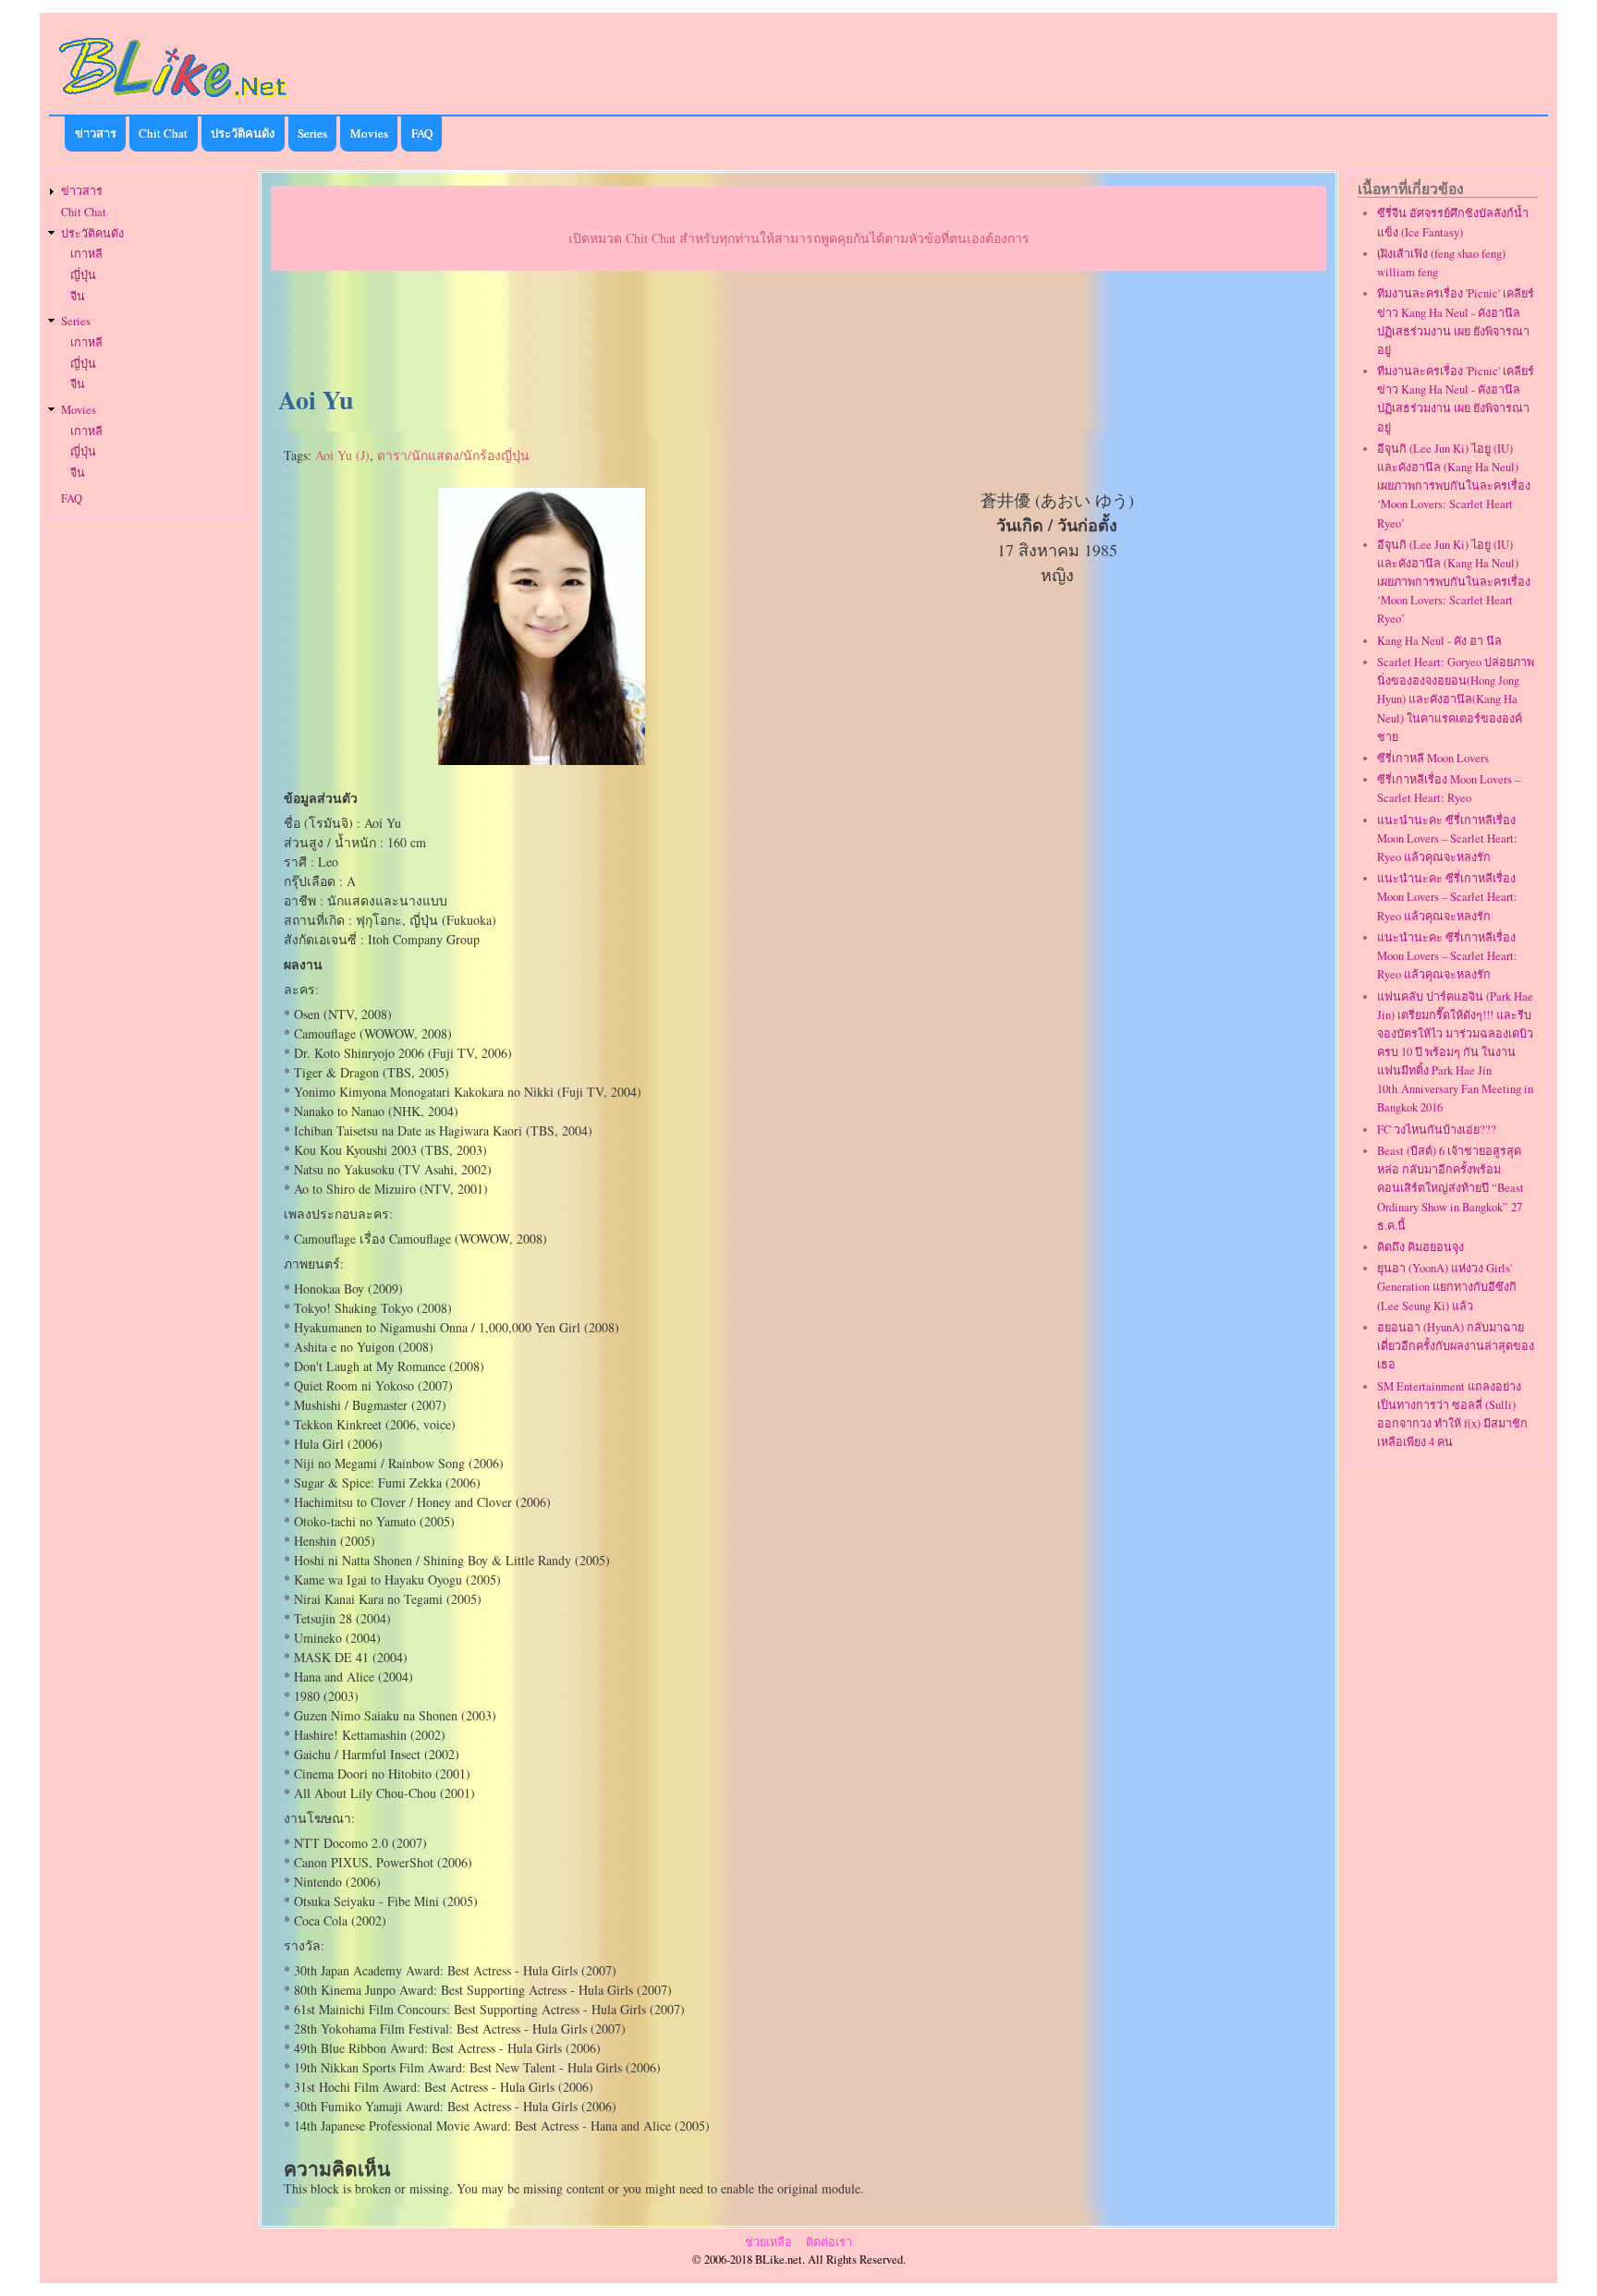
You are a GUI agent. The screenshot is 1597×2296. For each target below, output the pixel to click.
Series (312, 133)
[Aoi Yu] (542, 760)
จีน (78, 296)
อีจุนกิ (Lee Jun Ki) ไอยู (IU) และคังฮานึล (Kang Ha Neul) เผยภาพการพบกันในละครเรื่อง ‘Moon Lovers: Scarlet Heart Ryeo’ (1454, 486)
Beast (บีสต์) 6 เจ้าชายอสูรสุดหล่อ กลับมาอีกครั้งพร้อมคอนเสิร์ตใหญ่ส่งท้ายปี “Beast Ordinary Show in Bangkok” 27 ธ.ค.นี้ (1451, 1188)
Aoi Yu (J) (342, 455)
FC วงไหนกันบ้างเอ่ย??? (1437, 1130)
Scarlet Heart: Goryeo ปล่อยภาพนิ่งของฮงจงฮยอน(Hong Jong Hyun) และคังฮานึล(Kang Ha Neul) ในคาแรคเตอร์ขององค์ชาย (1456, 699)
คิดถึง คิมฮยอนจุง (1420, 1247)
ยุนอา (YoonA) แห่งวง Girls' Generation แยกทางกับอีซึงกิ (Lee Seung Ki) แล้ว (1447, 1287)
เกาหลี (86, 254)
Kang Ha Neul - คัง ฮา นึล (1439, 641)
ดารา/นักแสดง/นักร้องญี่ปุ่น (453, 455)
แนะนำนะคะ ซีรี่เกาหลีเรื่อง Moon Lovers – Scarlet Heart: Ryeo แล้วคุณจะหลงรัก (1447, 838)
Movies (369, 133)
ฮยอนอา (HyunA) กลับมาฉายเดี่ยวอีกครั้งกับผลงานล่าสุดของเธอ (1456, 1346)
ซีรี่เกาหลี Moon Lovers (1433, 758)
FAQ (422, 133)
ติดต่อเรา (829, 2242)
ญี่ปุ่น (83, 275)
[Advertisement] (798, 329)
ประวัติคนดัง (243, 133)
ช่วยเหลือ (768, 2242)
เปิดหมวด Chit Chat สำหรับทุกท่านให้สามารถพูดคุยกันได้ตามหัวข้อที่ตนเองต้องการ (799, 238)
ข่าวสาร (96, 133)
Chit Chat (163, 133)
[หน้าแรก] (174, 100)
